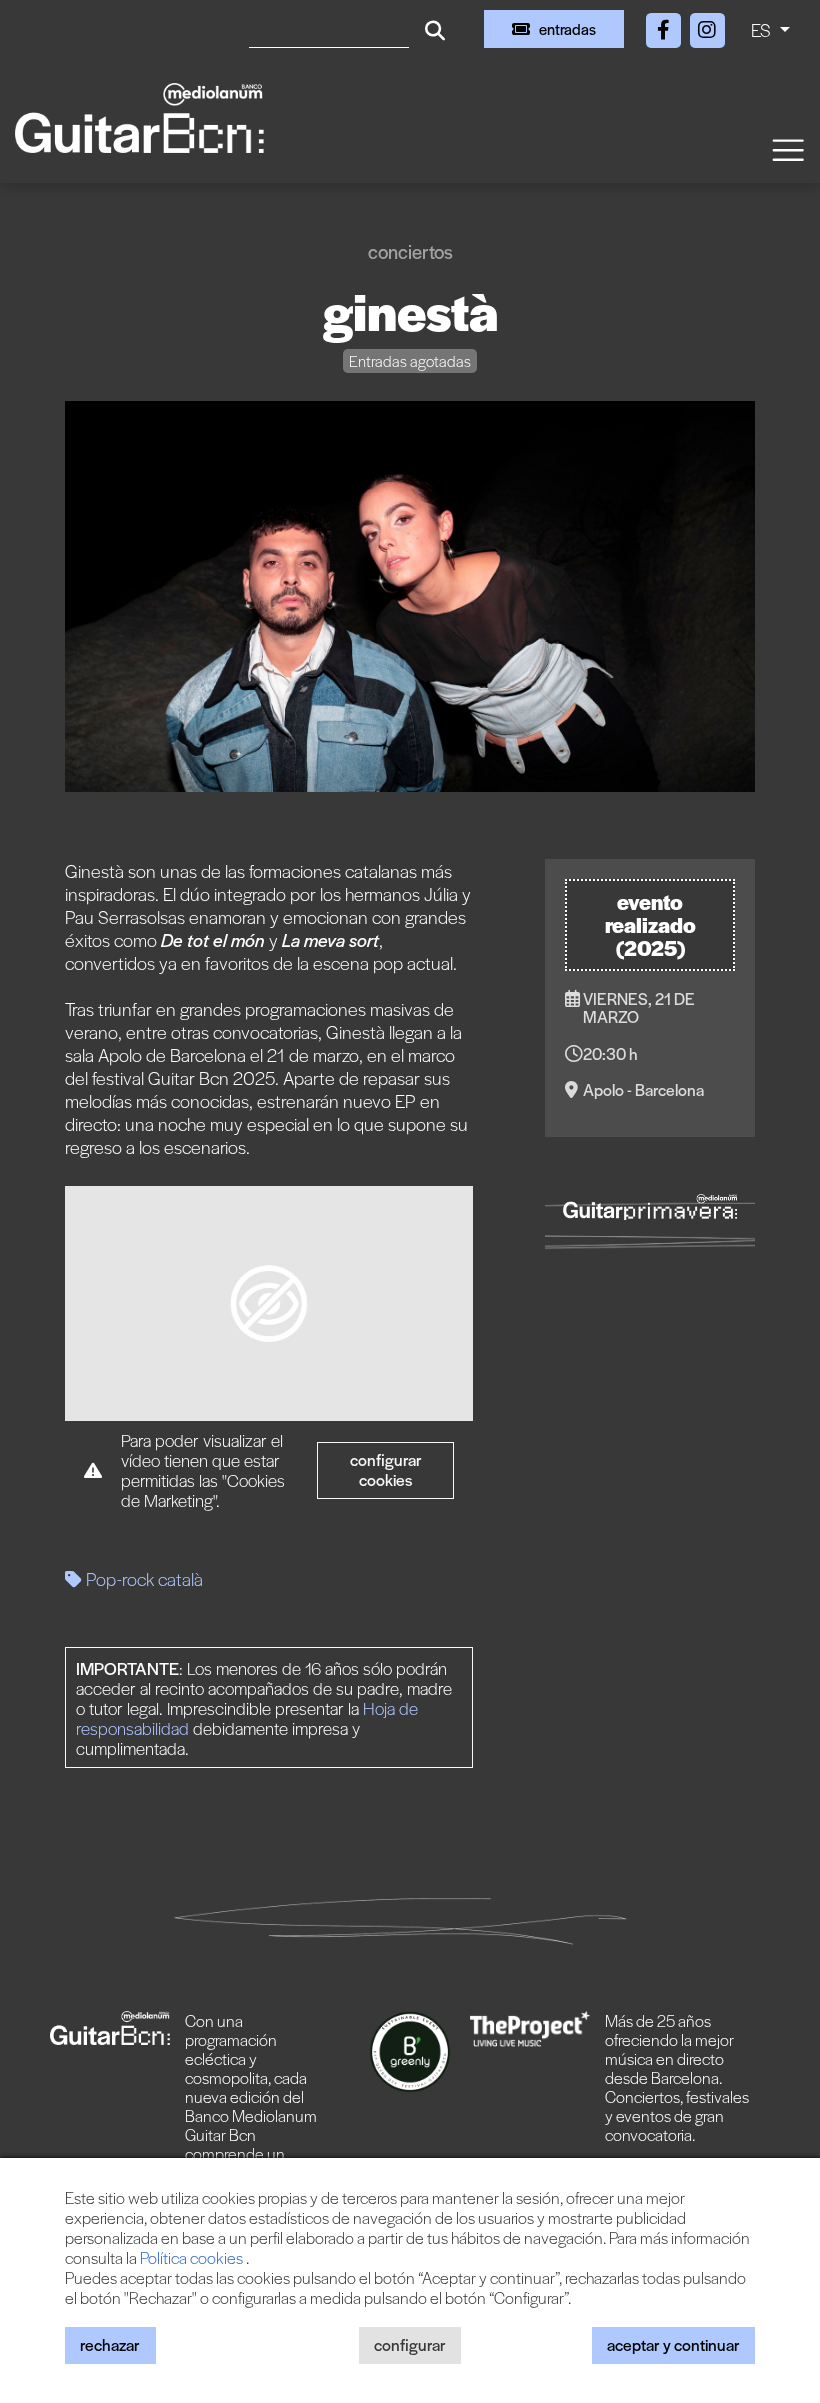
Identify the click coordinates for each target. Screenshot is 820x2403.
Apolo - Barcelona (643, 1089)
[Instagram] (707, 26)
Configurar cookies (386, 1469)
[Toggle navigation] (787, 148)
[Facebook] (665, 26)
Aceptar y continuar (673, 2344)
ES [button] (763, 29)
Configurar (410, 2344)
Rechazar (110, 2344)
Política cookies (193, 2257)
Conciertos (410, 251)
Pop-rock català (142, 1578)
